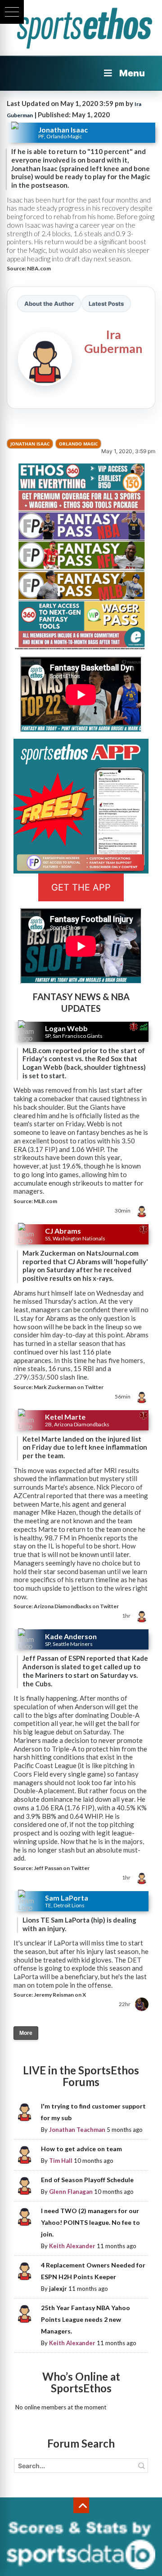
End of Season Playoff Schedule (87, 2180)
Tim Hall (61, 2161)
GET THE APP (81, 887)
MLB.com (45, 1201)
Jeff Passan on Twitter (62, 1868)
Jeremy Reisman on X (60, 1995)
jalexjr (58, 2289)
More (26, 2033)
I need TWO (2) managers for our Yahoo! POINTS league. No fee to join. (90, 2222)
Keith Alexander (72, 2246)
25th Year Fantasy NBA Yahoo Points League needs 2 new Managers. (85, 2319)
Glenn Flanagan (71, 2192)
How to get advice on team (81, 2149)
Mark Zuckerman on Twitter (69, 1387)
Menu (132, 73)
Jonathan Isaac (30, 444)
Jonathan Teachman (77, 2130)
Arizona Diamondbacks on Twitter (76, 1606)
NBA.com (39, 268)
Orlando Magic (78, 444)
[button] (12, 12)
